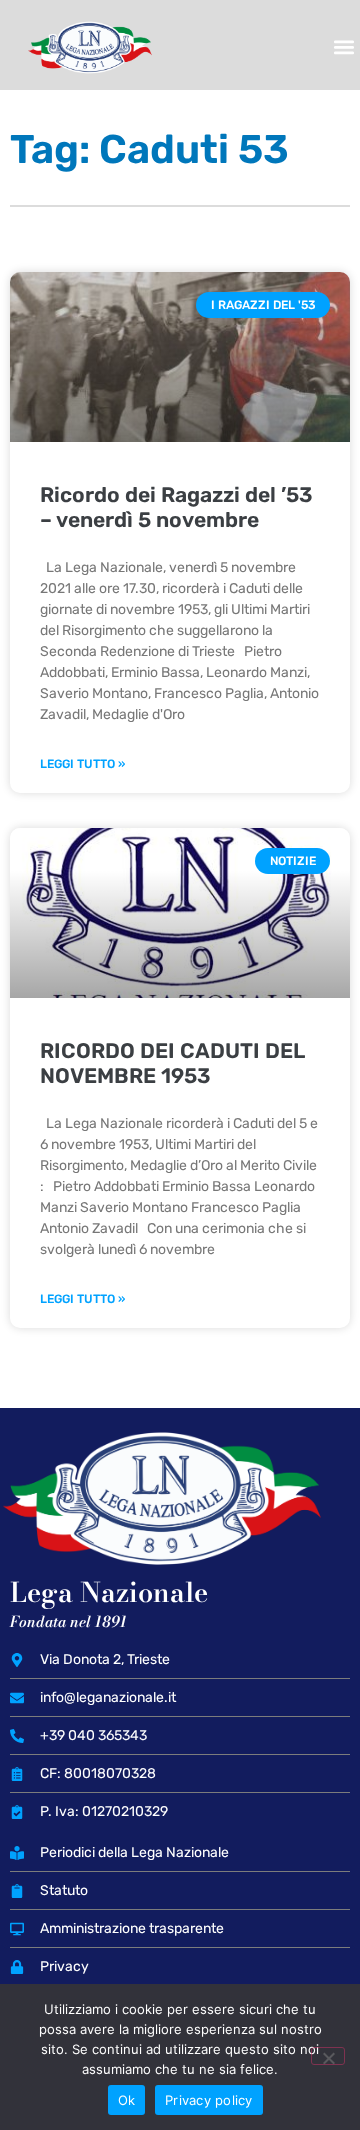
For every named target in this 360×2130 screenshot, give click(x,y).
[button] (343, 47)
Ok (127, 2100)
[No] (328, 2056)
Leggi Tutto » (82, 764)
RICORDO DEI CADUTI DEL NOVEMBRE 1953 (172, 1063)
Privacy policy (209, 2100)
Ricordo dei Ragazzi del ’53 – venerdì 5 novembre (176, 507)
